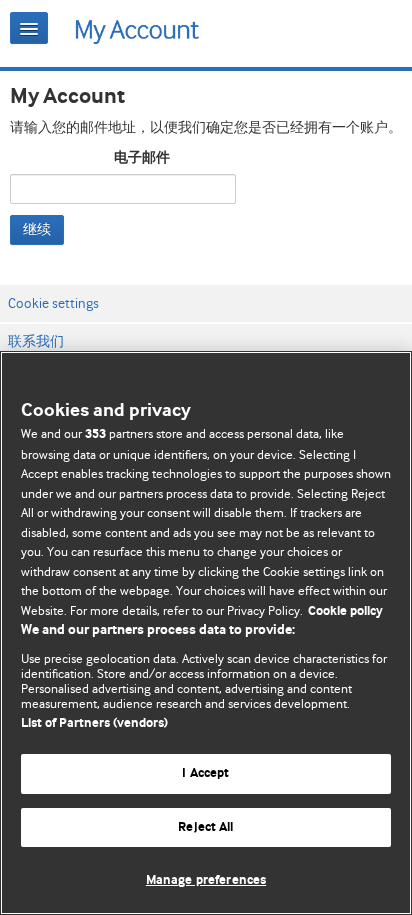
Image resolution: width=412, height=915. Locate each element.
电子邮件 (142, 158)
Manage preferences (206, 880)
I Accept (205, 773)
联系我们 (36, 341)
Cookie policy (345, 611)
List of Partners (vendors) (94, 723)
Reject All (205, 827)
